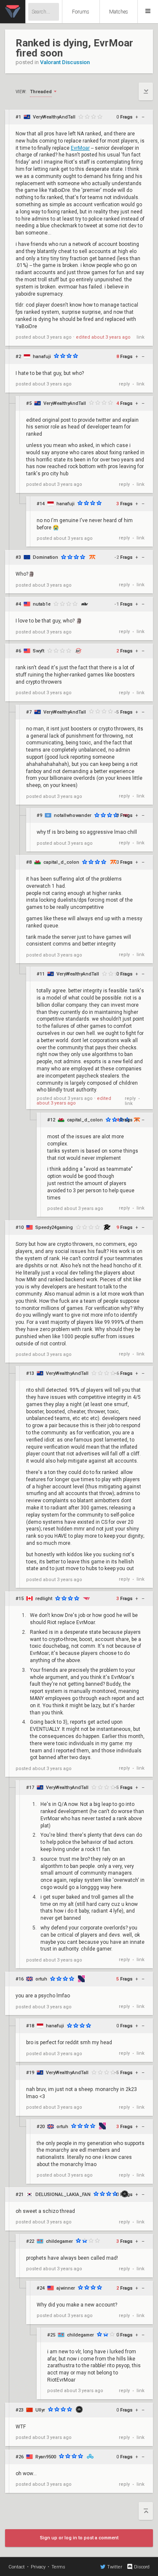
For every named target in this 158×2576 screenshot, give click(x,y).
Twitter (115, 2567)
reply (124, 384)
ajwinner (66, 2288)
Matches (119, 12)
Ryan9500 (46, 2457)
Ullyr (40, 2410)
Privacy (38, 2567)
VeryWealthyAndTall (54, 117)
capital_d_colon (61, 862)
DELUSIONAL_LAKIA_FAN (63, 2195)
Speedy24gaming (54, 1227)
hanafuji (42, 357)
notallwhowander (73, 815)
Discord (142, 2567)
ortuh (41, 1979)
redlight (44, 1599)
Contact (17, 2567)
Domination (46, 557)
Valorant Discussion (65, 62)
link (141, 337)
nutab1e (42, 604)
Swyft (39, 651)
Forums (81, 12)
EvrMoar (80, 148)
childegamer (59, 2241)
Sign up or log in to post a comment (79, 2538)
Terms (58, 2567)
